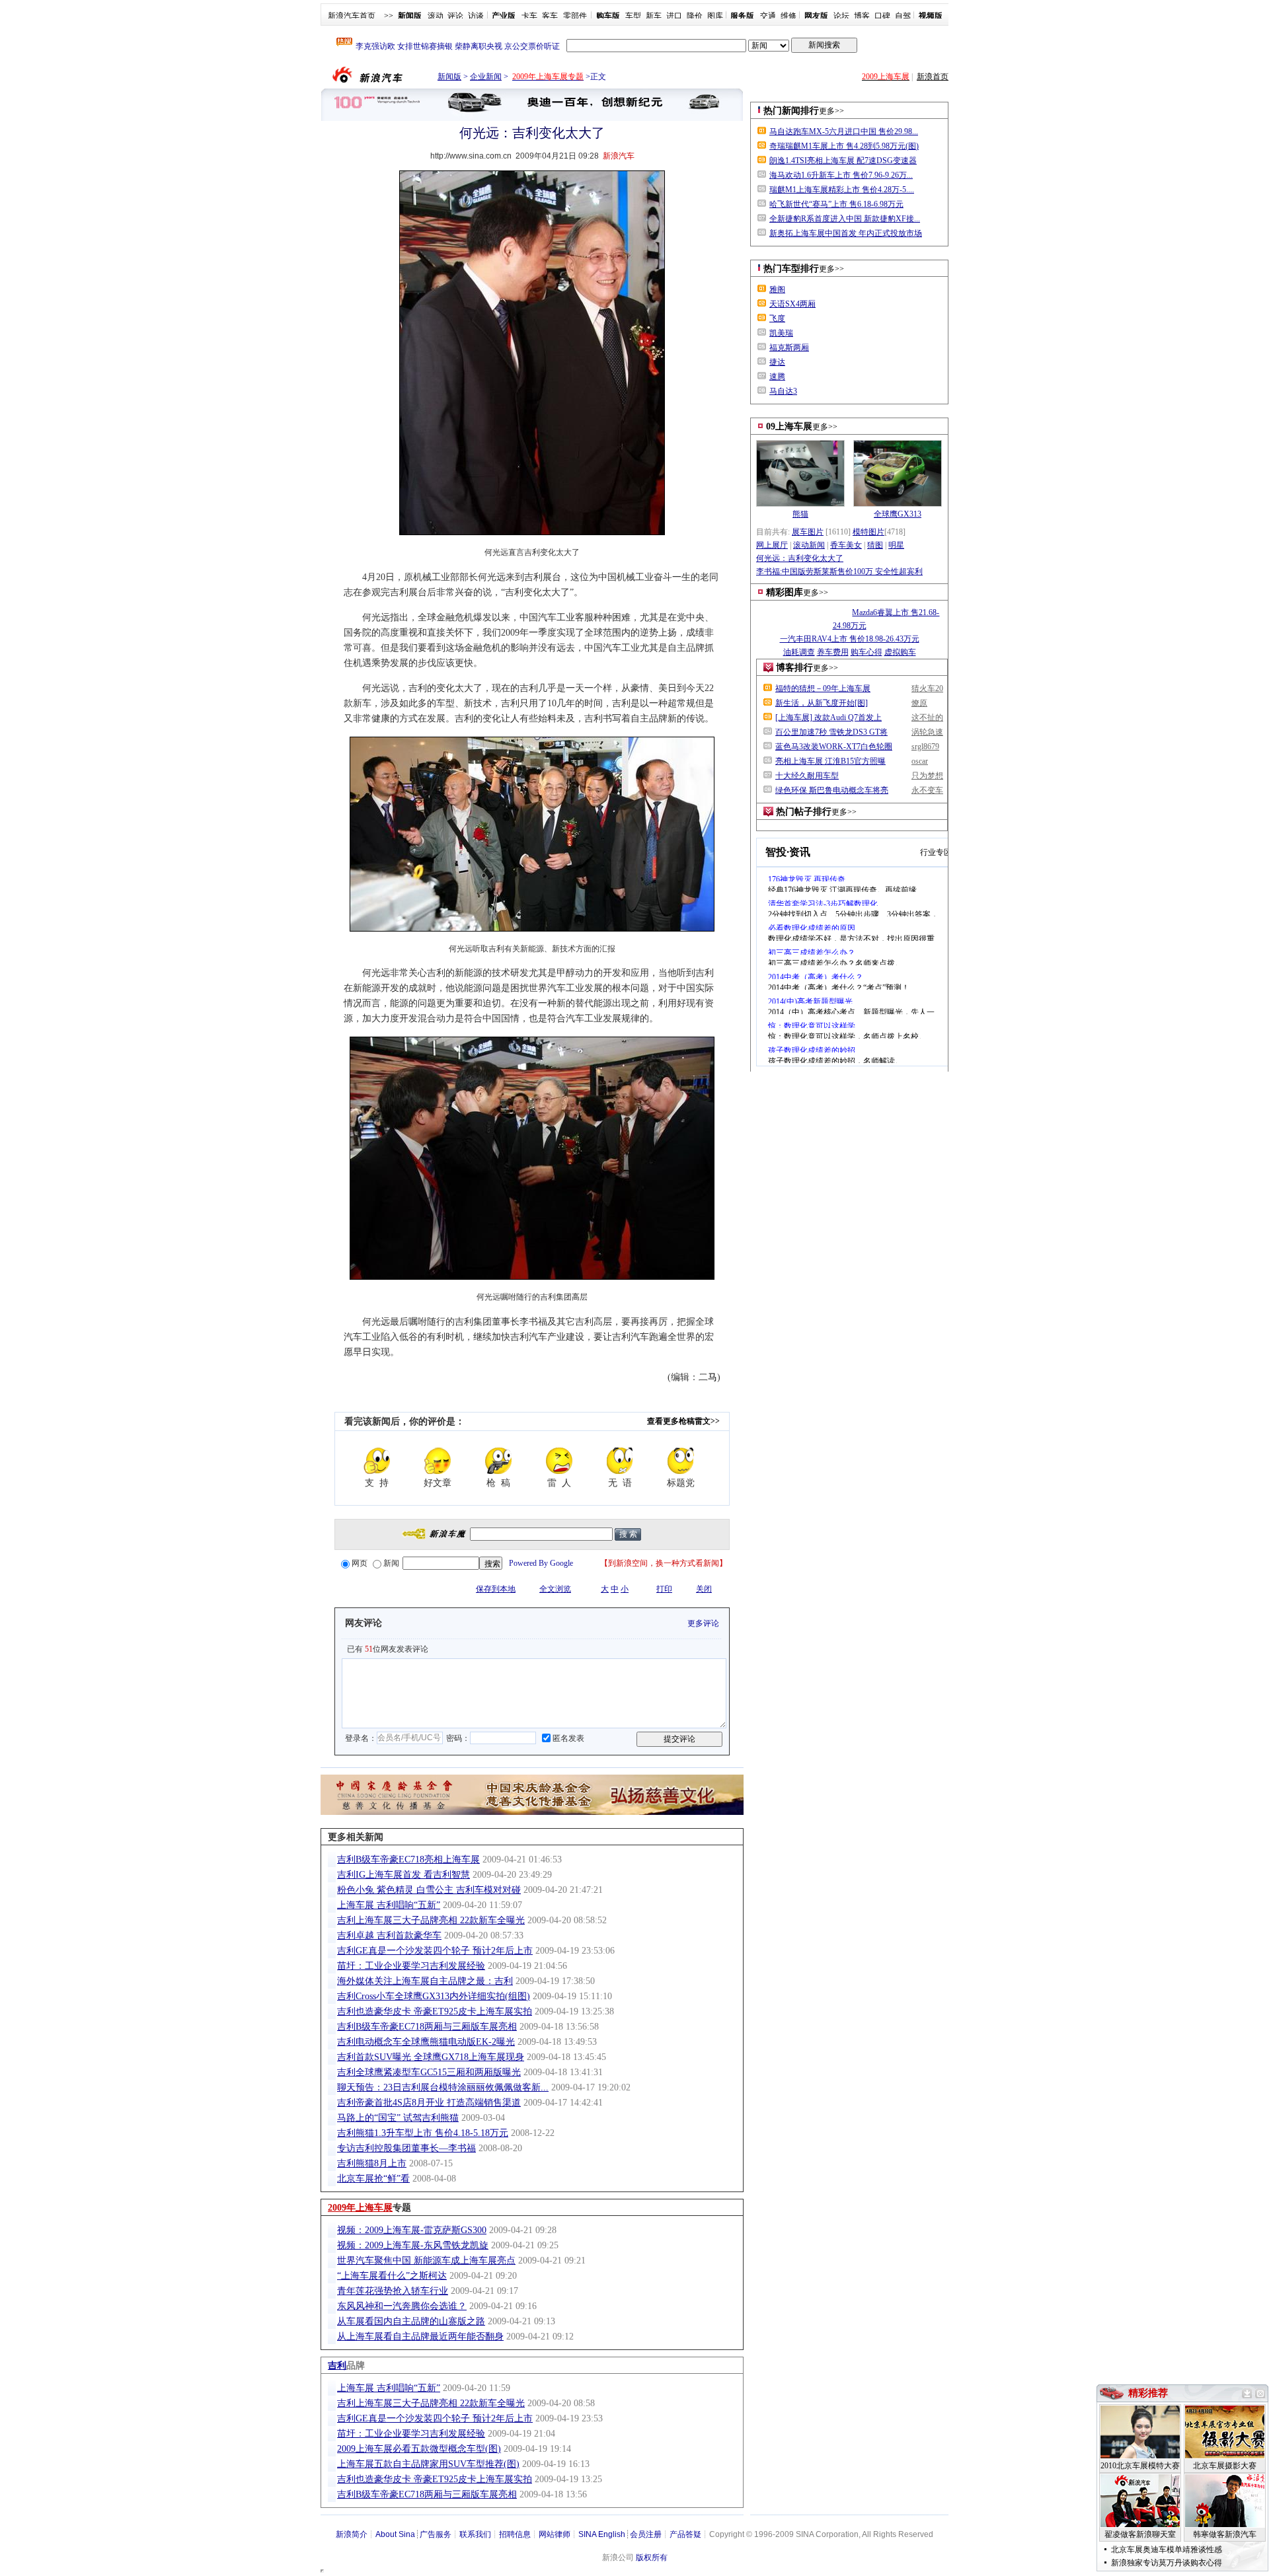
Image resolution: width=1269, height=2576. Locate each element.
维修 (788, 16)
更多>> (831, 111)
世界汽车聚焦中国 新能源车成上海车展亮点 (426, 2261)
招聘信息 (515, 2534)
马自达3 (783, 391)
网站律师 (555, 2534)
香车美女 (846, 545)
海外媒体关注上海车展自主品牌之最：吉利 (425, 1981)
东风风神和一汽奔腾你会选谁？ (402, 2306)
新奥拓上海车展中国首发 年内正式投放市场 (846, 233)
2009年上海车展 (360, 2208)
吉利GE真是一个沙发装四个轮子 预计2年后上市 (435, 1951)
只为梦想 (927, 776)
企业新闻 (486, 77)
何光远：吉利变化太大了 (800, 558)
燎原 (919, 703)
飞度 (777, 318)
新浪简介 (352, 2534)
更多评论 (703, 1623)
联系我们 (475, 2534)
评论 (455, 16)
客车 (550, 16)
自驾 (903, 16)
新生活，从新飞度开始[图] (822, 703)
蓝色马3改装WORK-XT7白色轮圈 (834, 747)
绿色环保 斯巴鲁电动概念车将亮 (832, 790)
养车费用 (833, 652)
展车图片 (808, 532)
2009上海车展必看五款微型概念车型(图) (419, 2449)
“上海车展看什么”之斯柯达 (392, 2276)
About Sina (395, 2534)
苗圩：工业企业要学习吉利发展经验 (411, 1966)
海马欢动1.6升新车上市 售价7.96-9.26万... (841, 175)
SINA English (602, 2534)
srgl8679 (925, 747)
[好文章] (438, 1461)
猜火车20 (927, 688)
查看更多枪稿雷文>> (683, 1421)
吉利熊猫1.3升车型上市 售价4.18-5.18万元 (423, 2133)
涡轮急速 (927, 732)
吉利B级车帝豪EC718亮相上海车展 (408, 1859)
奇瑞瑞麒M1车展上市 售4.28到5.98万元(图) (844, 146)
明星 (896, 545)
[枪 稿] (498, 1461)
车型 (633, 16)
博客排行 (794, 668)
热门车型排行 (791, 269)
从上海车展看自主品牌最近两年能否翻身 (420, 2337)
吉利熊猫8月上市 (372, 2163)
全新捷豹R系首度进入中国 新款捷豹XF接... (845, 219)
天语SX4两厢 (792, 304)
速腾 (777, 377)
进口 (674, 16)
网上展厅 (772, 545)
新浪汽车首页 (352, 16)
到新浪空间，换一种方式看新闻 (664, 1563)
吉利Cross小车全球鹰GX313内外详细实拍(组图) (434, 1996)
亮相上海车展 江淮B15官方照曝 (830, 761)
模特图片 (868, 532)
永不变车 (927, 790)
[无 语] (620, 1461)
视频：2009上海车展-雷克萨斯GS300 (412, 2230)
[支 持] (377, 1461)
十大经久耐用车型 (807, 776)
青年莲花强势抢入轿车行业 (393, 2291)
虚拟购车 (900, 652)
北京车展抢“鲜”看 (373, 2179)
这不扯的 (927, 718)
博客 (862, 16)
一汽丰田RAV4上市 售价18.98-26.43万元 (850, 639)
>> (389, 16)
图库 (715, 16)
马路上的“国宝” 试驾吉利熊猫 (398, 2118)
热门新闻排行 (791, 111)
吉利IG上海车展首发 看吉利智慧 (404, 1875)
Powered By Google (541, 1563)
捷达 (777, 362)
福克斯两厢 (789, 348)
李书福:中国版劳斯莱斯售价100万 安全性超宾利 (839, 571)
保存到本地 (496, 1589)
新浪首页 (933, 77)
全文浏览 (555, 1589)
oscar (920, 761)
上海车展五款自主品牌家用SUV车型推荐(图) (428, 2464)
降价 (695, 16)
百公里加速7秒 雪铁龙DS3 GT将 (831, 732)
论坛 (841, 16)
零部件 (575, 16)
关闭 (704, 1589)
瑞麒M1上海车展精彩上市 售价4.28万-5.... (842, 190)
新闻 (391, 1563)
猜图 (875, 545)
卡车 (529, 16)
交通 (768, 16)
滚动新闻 (809, 545)
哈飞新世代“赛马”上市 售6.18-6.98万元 (836, 204)
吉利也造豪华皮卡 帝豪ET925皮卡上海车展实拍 (435, 2011)
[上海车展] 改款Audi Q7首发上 (828, 718)
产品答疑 (685, 2534)
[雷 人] (559, 1461)
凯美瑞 (781, 333)
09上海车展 (789, 426)
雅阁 (777, 289)
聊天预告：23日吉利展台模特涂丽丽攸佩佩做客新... (443, 2087)
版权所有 (652, 2558)
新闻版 (449, 77)
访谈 (476, 16)
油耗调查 (799, 652)
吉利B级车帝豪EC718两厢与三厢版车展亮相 (427, 2027)
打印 (664, 1589)
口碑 (882, 16)
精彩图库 (785, 592)
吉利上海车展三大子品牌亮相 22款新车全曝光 (431, 1920)
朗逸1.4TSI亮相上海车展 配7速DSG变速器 (843, 161)
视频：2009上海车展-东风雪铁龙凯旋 (413, 2245)
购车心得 (866, 652)
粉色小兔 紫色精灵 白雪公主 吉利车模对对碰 (429, 1890)
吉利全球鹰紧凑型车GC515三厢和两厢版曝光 (429, 2072)
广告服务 (436, 2534)
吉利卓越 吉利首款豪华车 (389, 1935)
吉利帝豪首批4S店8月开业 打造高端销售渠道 (429, 2103)
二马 (708, 1377)
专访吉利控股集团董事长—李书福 (406, 2148)
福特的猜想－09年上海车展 (823, 688)
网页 (360, 1563)
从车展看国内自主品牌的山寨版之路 (411, 2321)
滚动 (436, 16)
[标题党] (681, 1461)
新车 (654, 16)
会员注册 (646, 2534)
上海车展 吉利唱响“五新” (389, 1905)
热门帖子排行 (804, 812)
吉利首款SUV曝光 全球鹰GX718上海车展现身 (431, 2057)
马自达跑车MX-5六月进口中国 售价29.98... (844, 131)
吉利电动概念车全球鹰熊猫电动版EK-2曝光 (426, 2042)
